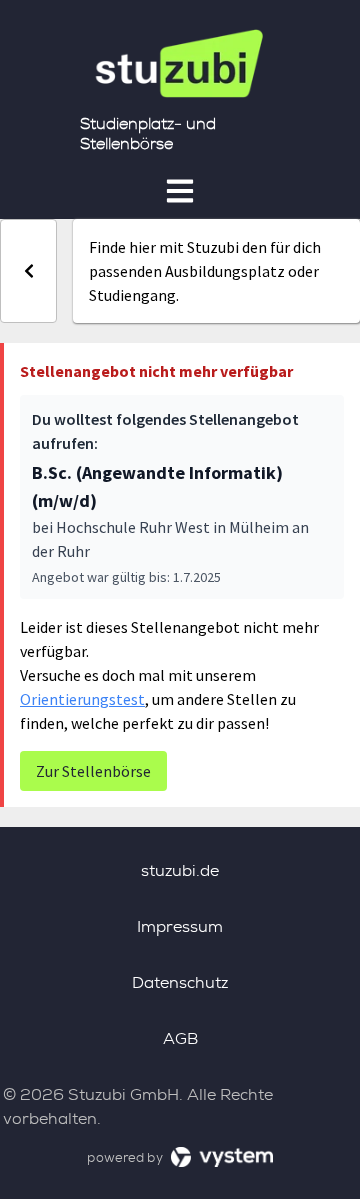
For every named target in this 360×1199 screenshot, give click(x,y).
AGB (180, 1038)
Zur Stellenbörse (93, 771)
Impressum (180, 926)
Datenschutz (180, 982)
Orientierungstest (82, 699)
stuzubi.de (180, 870)
